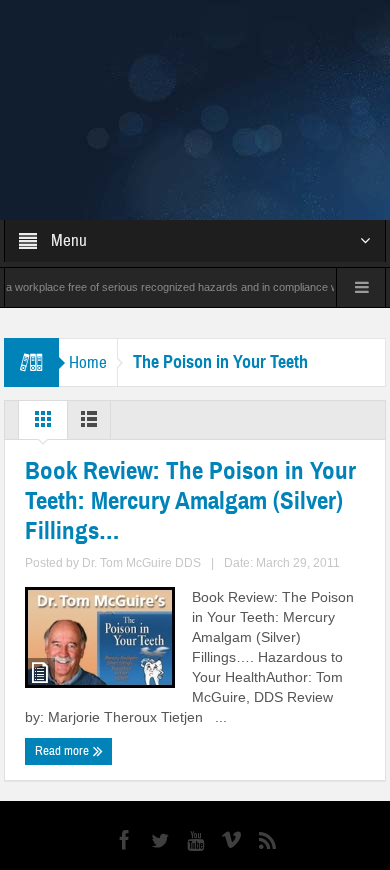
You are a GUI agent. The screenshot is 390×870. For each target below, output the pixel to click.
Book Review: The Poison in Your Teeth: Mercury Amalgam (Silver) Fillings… (190, 394)
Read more (63, 644)
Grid (43, 317)
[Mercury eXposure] (195, 56)
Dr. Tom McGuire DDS (141, 456)
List (89, 317)
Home (88, 255)
